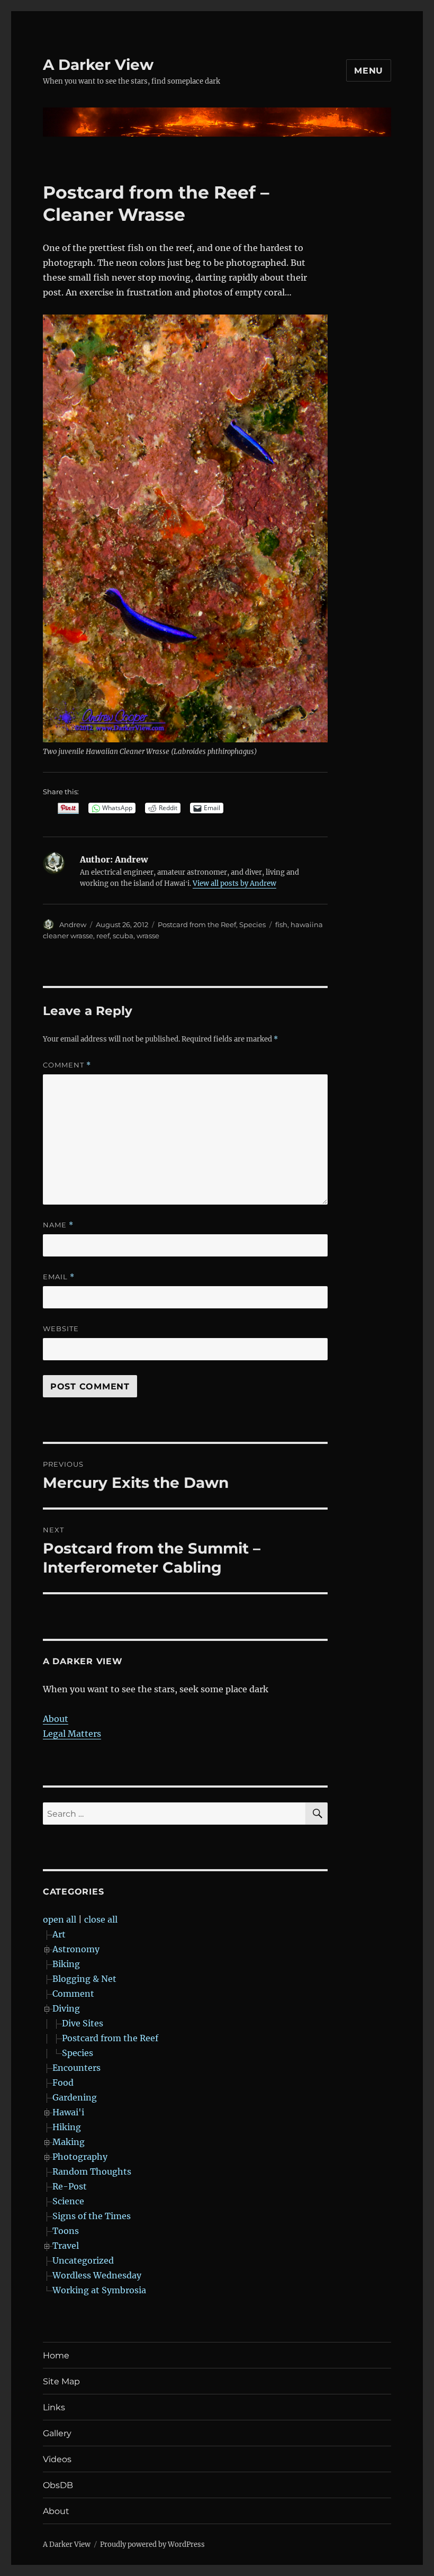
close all (101, 1919)
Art (59, 1934)
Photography (80, 2157)
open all (60, 1919)
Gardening (75, 2097)
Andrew (73, 925)
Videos (57, 2459)
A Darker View (98, 65)
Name (58, 1225)
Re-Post (70, 2186)
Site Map (61, 2381)
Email (59, 1277)
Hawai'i (68, 2112)
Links (54, 2407)
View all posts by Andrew (234, 883)
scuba (123, 936)
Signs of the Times (92, 2216)
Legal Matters (72, 1734)
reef (103, 936)
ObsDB (58, 2485)
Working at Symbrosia (99, 2290)
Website (61, 1329)
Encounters (76, 2068)
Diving (66, 2008)
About (56, 1719)
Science (68, 2201)
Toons (66, 2231)
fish (281, 925)
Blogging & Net (84, 1979)
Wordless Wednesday (97, 2275)
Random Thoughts (92, 2171)
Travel (66, 2246)
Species (252, 925)
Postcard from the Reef (197, 925)
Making (69, 2142)
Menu (369, 71)
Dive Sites (83, 2023)
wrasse (148, 936)
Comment (67, 1065)
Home (56, 2355)
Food (63, 2083)
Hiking (67, 2127)
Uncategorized (83, 2260)
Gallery (57, 2433)
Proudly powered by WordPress (152, 2544)
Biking (66, 1964)
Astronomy (76, 1949)
